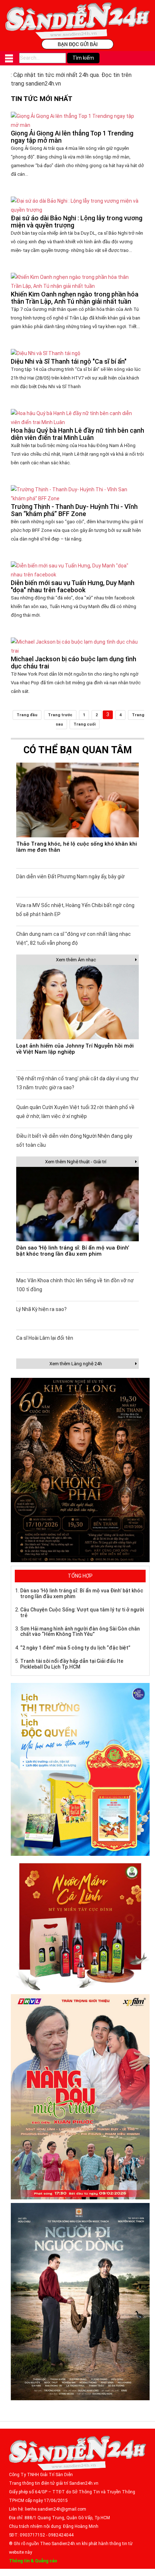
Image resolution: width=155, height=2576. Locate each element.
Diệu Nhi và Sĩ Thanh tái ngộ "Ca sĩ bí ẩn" (69, 361)
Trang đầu (27, 715)
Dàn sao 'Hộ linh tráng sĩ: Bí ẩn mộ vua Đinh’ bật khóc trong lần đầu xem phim (73, 1251)
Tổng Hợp (80, 1576)
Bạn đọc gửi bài (78, 44)
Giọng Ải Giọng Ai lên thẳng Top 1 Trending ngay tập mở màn (72, 137)
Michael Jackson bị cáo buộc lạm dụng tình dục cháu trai (74, 663)
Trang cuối (85, 724)
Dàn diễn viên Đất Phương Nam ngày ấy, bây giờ (70, 877)
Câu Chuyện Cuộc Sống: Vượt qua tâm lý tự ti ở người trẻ (82, 1612)
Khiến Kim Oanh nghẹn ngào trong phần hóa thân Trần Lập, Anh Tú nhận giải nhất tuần (75, 298)
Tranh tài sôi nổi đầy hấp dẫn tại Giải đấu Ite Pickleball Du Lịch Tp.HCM (72, 1664)
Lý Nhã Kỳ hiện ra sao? (41, 1309)
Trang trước (60, 715)
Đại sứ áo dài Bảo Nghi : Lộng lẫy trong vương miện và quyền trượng (77, 222)
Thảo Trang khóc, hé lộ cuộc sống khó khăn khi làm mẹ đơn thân (77, 847)
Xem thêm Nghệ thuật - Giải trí (76, 1162)
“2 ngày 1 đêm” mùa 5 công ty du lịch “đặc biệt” (75, 1648)
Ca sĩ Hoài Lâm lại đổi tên (45, 1338)
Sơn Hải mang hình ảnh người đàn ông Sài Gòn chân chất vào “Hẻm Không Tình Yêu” (80, 1631)
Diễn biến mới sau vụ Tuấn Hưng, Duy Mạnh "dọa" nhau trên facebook (73, 586)
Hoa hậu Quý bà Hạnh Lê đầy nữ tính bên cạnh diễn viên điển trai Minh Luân (77, 434)
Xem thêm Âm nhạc (76, 960)
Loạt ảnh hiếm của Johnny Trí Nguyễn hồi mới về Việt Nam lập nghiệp (75, 1049)
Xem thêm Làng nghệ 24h (76, 1364)
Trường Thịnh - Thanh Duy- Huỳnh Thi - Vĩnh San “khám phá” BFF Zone (74, 510)
